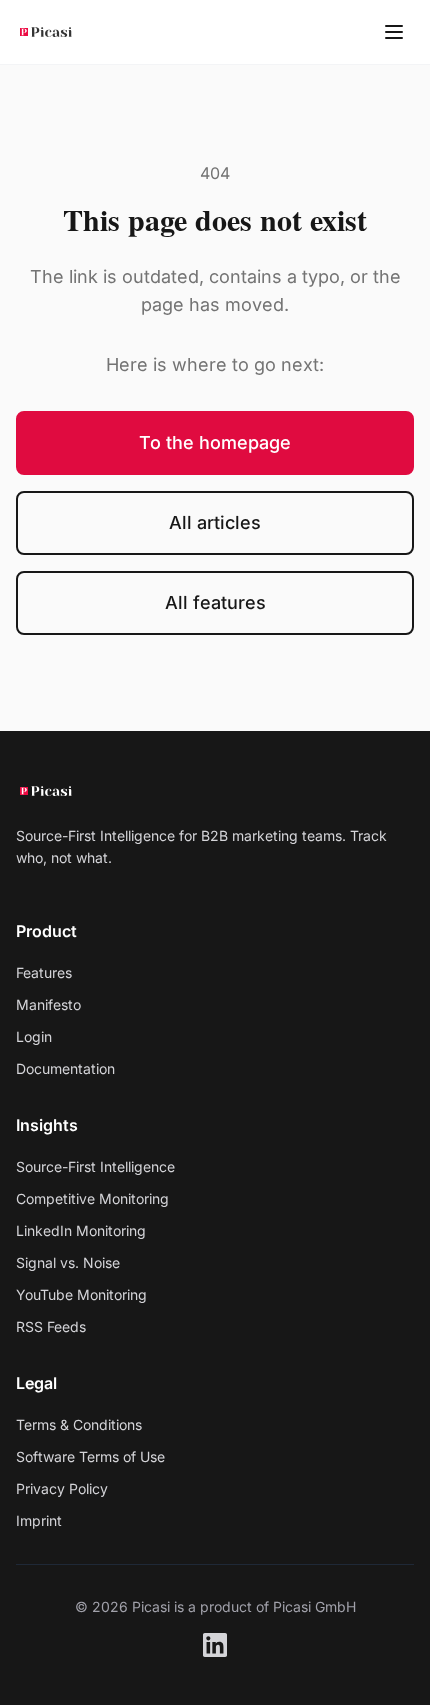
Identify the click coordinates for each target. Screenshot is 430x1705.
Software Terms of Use (90, 1456)
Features (44, 972)
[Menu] (394, 32)
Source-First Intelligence (95, 1166)
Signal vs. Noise (68, 1262)
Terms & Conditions (79, 1424)
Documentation (65, 1068)
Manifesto (48, 1004)
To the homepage (215, 442)
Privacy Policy (62, 1488)
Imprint (39, 1520)
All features (215, 602)
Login (34, 1036)
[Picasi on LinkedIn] (215, 1645)
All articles (215, 522)
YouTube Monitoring (81, 1294)
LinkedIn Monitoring (81, 1230)
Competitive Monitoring (92, 1198)
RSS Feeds (51, 1326)
